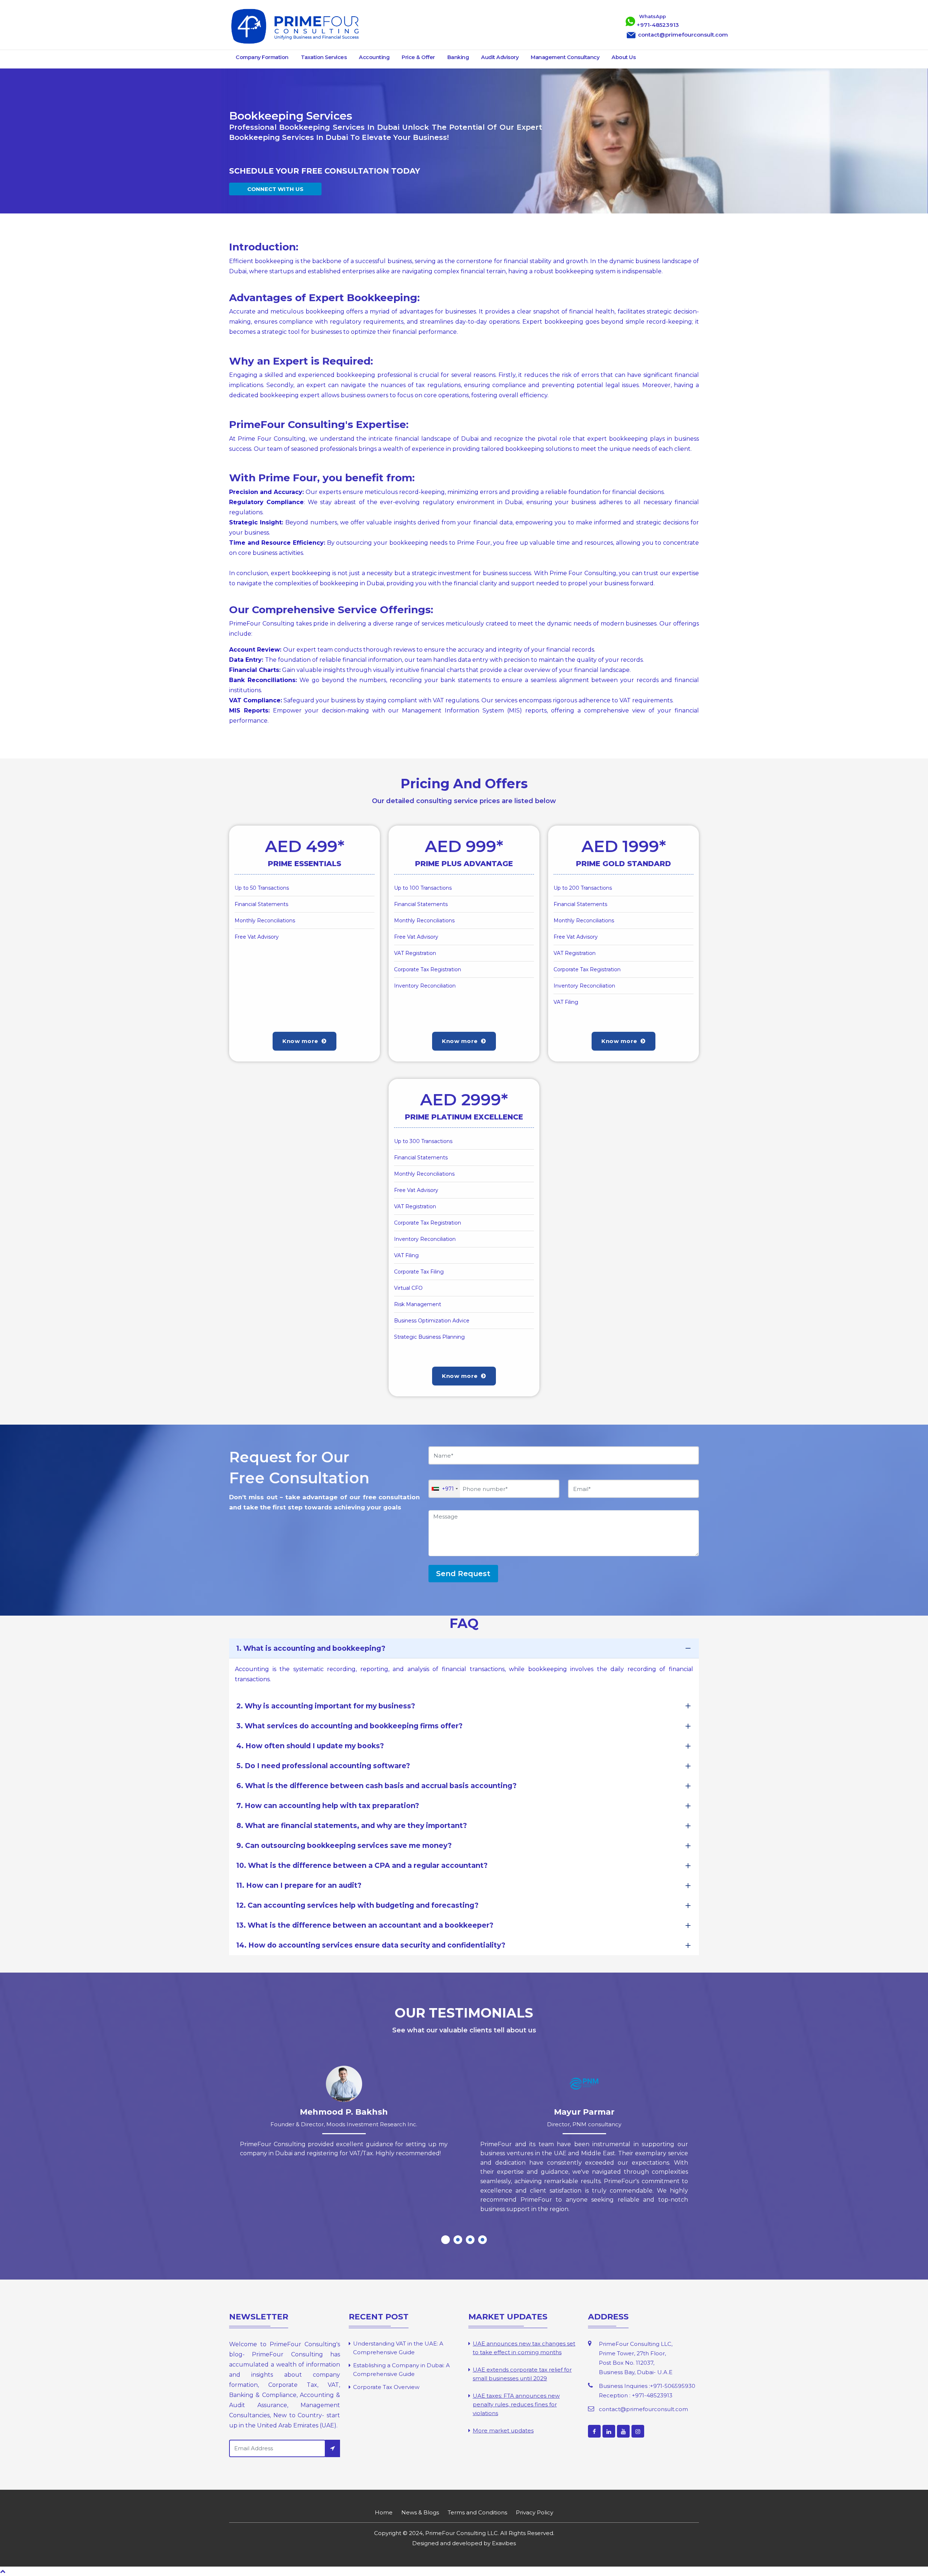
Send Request (463, 1574)
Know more (301, 1041)
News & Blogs (420, 2512)
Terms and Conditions (477, 2512)
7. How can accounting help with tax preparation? (328, 1806)
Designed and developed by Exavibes (464, 2543)
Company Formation (262, 57)
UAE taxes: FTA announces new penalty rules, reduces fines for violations (516, 2404)
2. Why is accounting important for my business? (326, 1706)
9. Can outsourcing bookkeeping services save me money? (344, 1845)
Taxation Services (324, 57)
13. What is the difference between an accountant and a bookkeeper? (365, 1925)
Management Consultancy (565, 57)
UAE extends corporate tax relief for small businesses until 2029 (522, 2374)
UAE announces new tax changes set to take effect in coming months (524, 2348)
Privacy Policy (535, 2512)
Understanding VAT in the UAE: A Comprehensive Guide (398, 2348)
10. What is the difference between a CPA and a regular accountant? (362, 1865)
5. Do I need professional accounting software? (323, 1766)
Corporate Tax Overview (386, 2387)
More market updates (503, 2430)
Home (384, 2512)
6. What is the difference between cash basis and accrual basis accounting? (376, 1786)
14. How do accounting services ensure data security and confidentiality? (371, 1945)
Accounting (374, 57)
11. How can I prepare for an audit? (299, 1885)
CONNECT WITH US (275, 189)
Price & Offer (418, 57)
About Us (623, 57)
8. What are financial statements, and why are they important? (352, 1825)
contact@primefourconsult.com (643, 2409)
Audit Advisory (500, 57)
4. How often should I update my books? (310, 1746)
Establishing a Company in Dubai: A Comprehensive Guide (401, 2370)
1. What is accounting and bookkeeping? (311, 1648)
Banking (458, 57)
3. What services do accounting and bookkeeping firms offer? (349, 1726)
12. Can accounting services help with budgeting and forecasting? (357, 1905)
